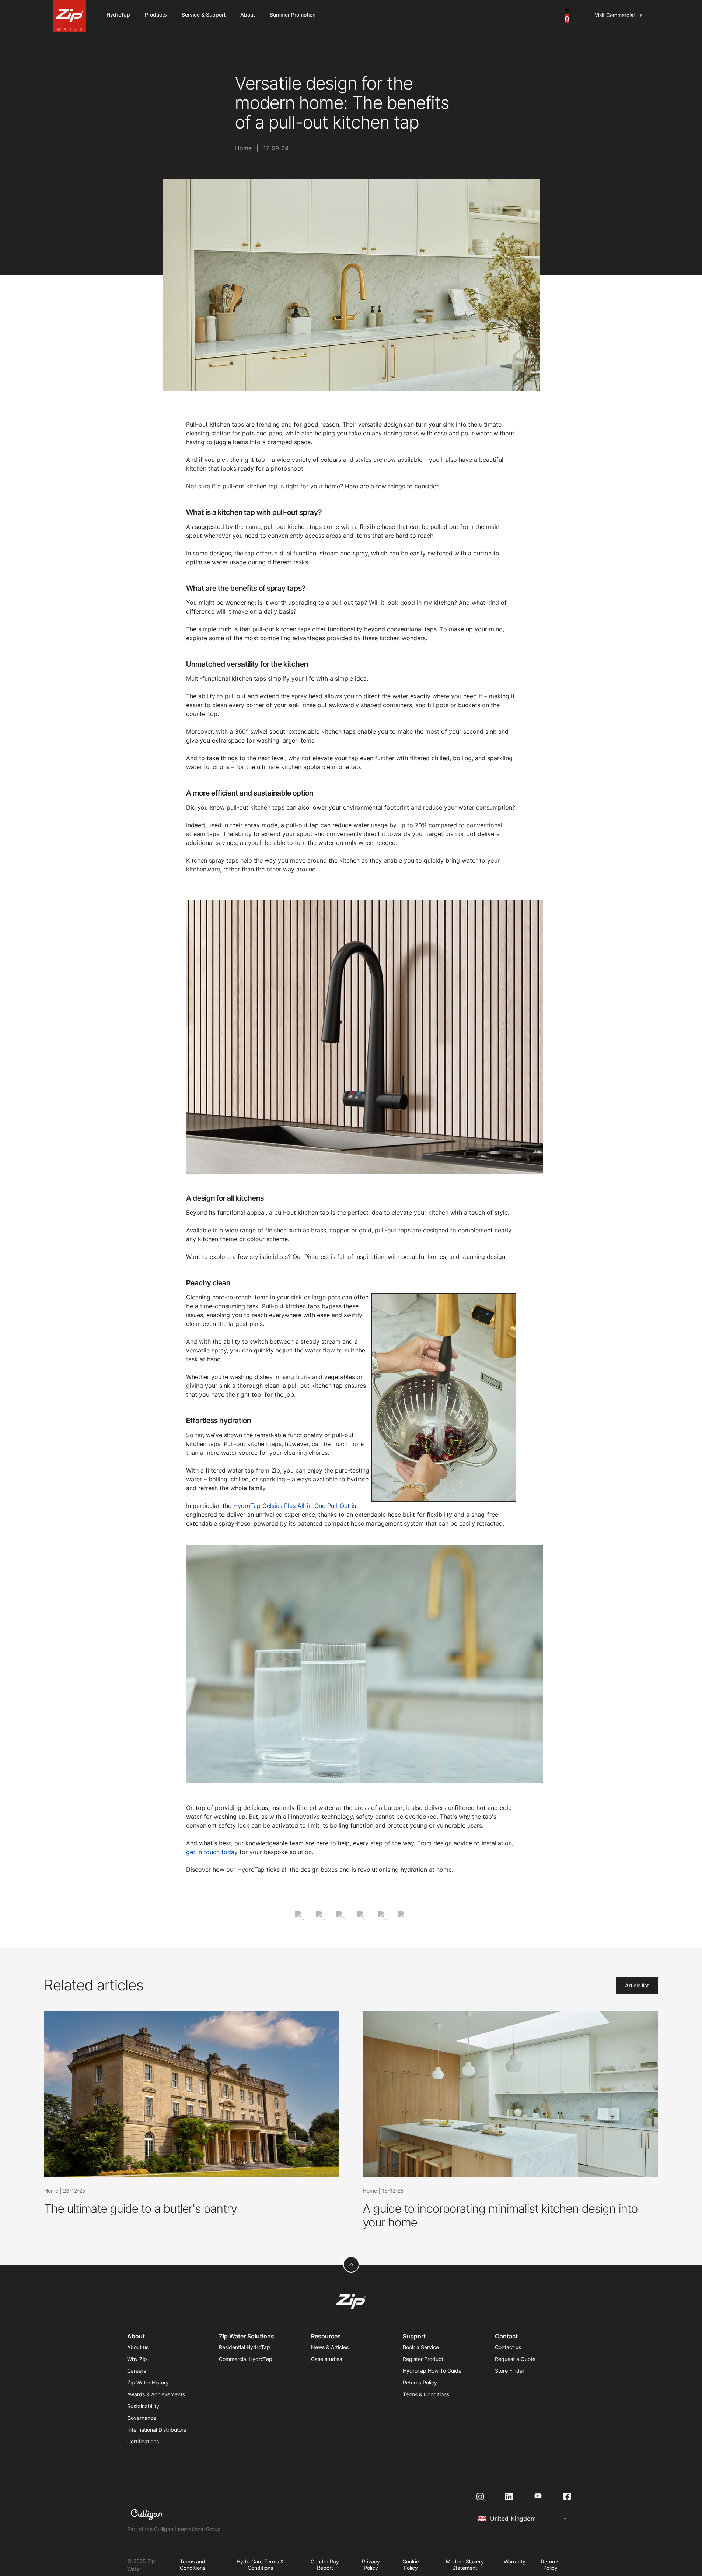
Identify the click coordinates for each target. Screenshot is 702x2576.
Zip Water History (148, 2382)
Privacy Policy (371, 2565)
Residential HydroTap (245, 2347)
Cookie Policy (411, 2565)
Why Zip (137, 2359)
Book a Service (421, 2347)
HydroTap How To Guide (432, 2371)
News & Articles (330, 2347)
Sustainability (143, 2406)
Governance (142, 2418)
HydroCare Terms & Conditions (260, 2565)
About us (138, 2347)
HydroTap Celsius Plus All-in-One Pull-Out (291, 1506)
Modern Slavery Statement (465, 2565)
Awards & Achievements (156, 2394)
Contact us (508, 2347)
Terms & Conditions (426, 2394)
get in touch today (212, 1852)
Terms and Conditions (193, 2565)
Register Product (423, 2359)
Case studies (326, 2359)
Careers (137, 2371)
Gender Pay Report (325, 2565)
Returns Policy (420, 2382)
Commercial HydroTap (246, 2359)
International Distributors (157, 2430)
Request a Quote (515, 2359)
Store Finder (510, 2371)
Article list (637, 1985)
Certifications (143, 2441)
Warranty (515, 2562)
